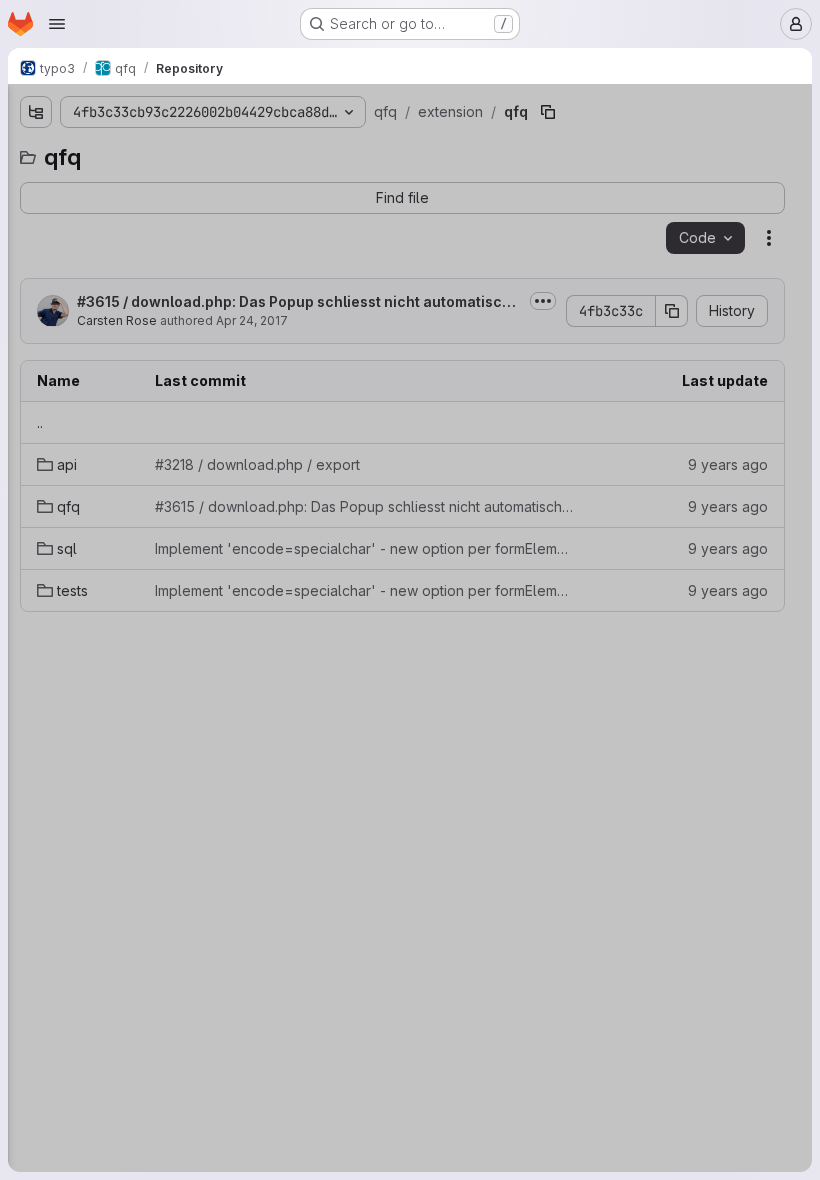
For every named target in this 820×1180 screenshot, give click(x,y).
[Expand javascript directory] (12, 731)
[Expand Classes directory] (28, 251)
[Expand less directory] (12, 763)
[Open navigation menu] (57, 24)
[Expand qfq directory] (44, 443)
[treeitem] (142, 187)
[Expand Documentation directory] (28, 315)
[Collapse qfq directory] (28, 379)
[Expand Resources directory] (28, 347)
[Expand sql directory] (44, 475)
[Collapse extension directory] (12, 219)
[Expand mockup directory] (12, 795)
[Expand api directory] (44, 411)
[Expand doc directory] (12, 187)
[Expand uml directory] (12, 891)
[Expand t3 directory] (12, 827)
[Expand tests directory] (44, 507)
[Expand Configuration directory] (28, 283)
